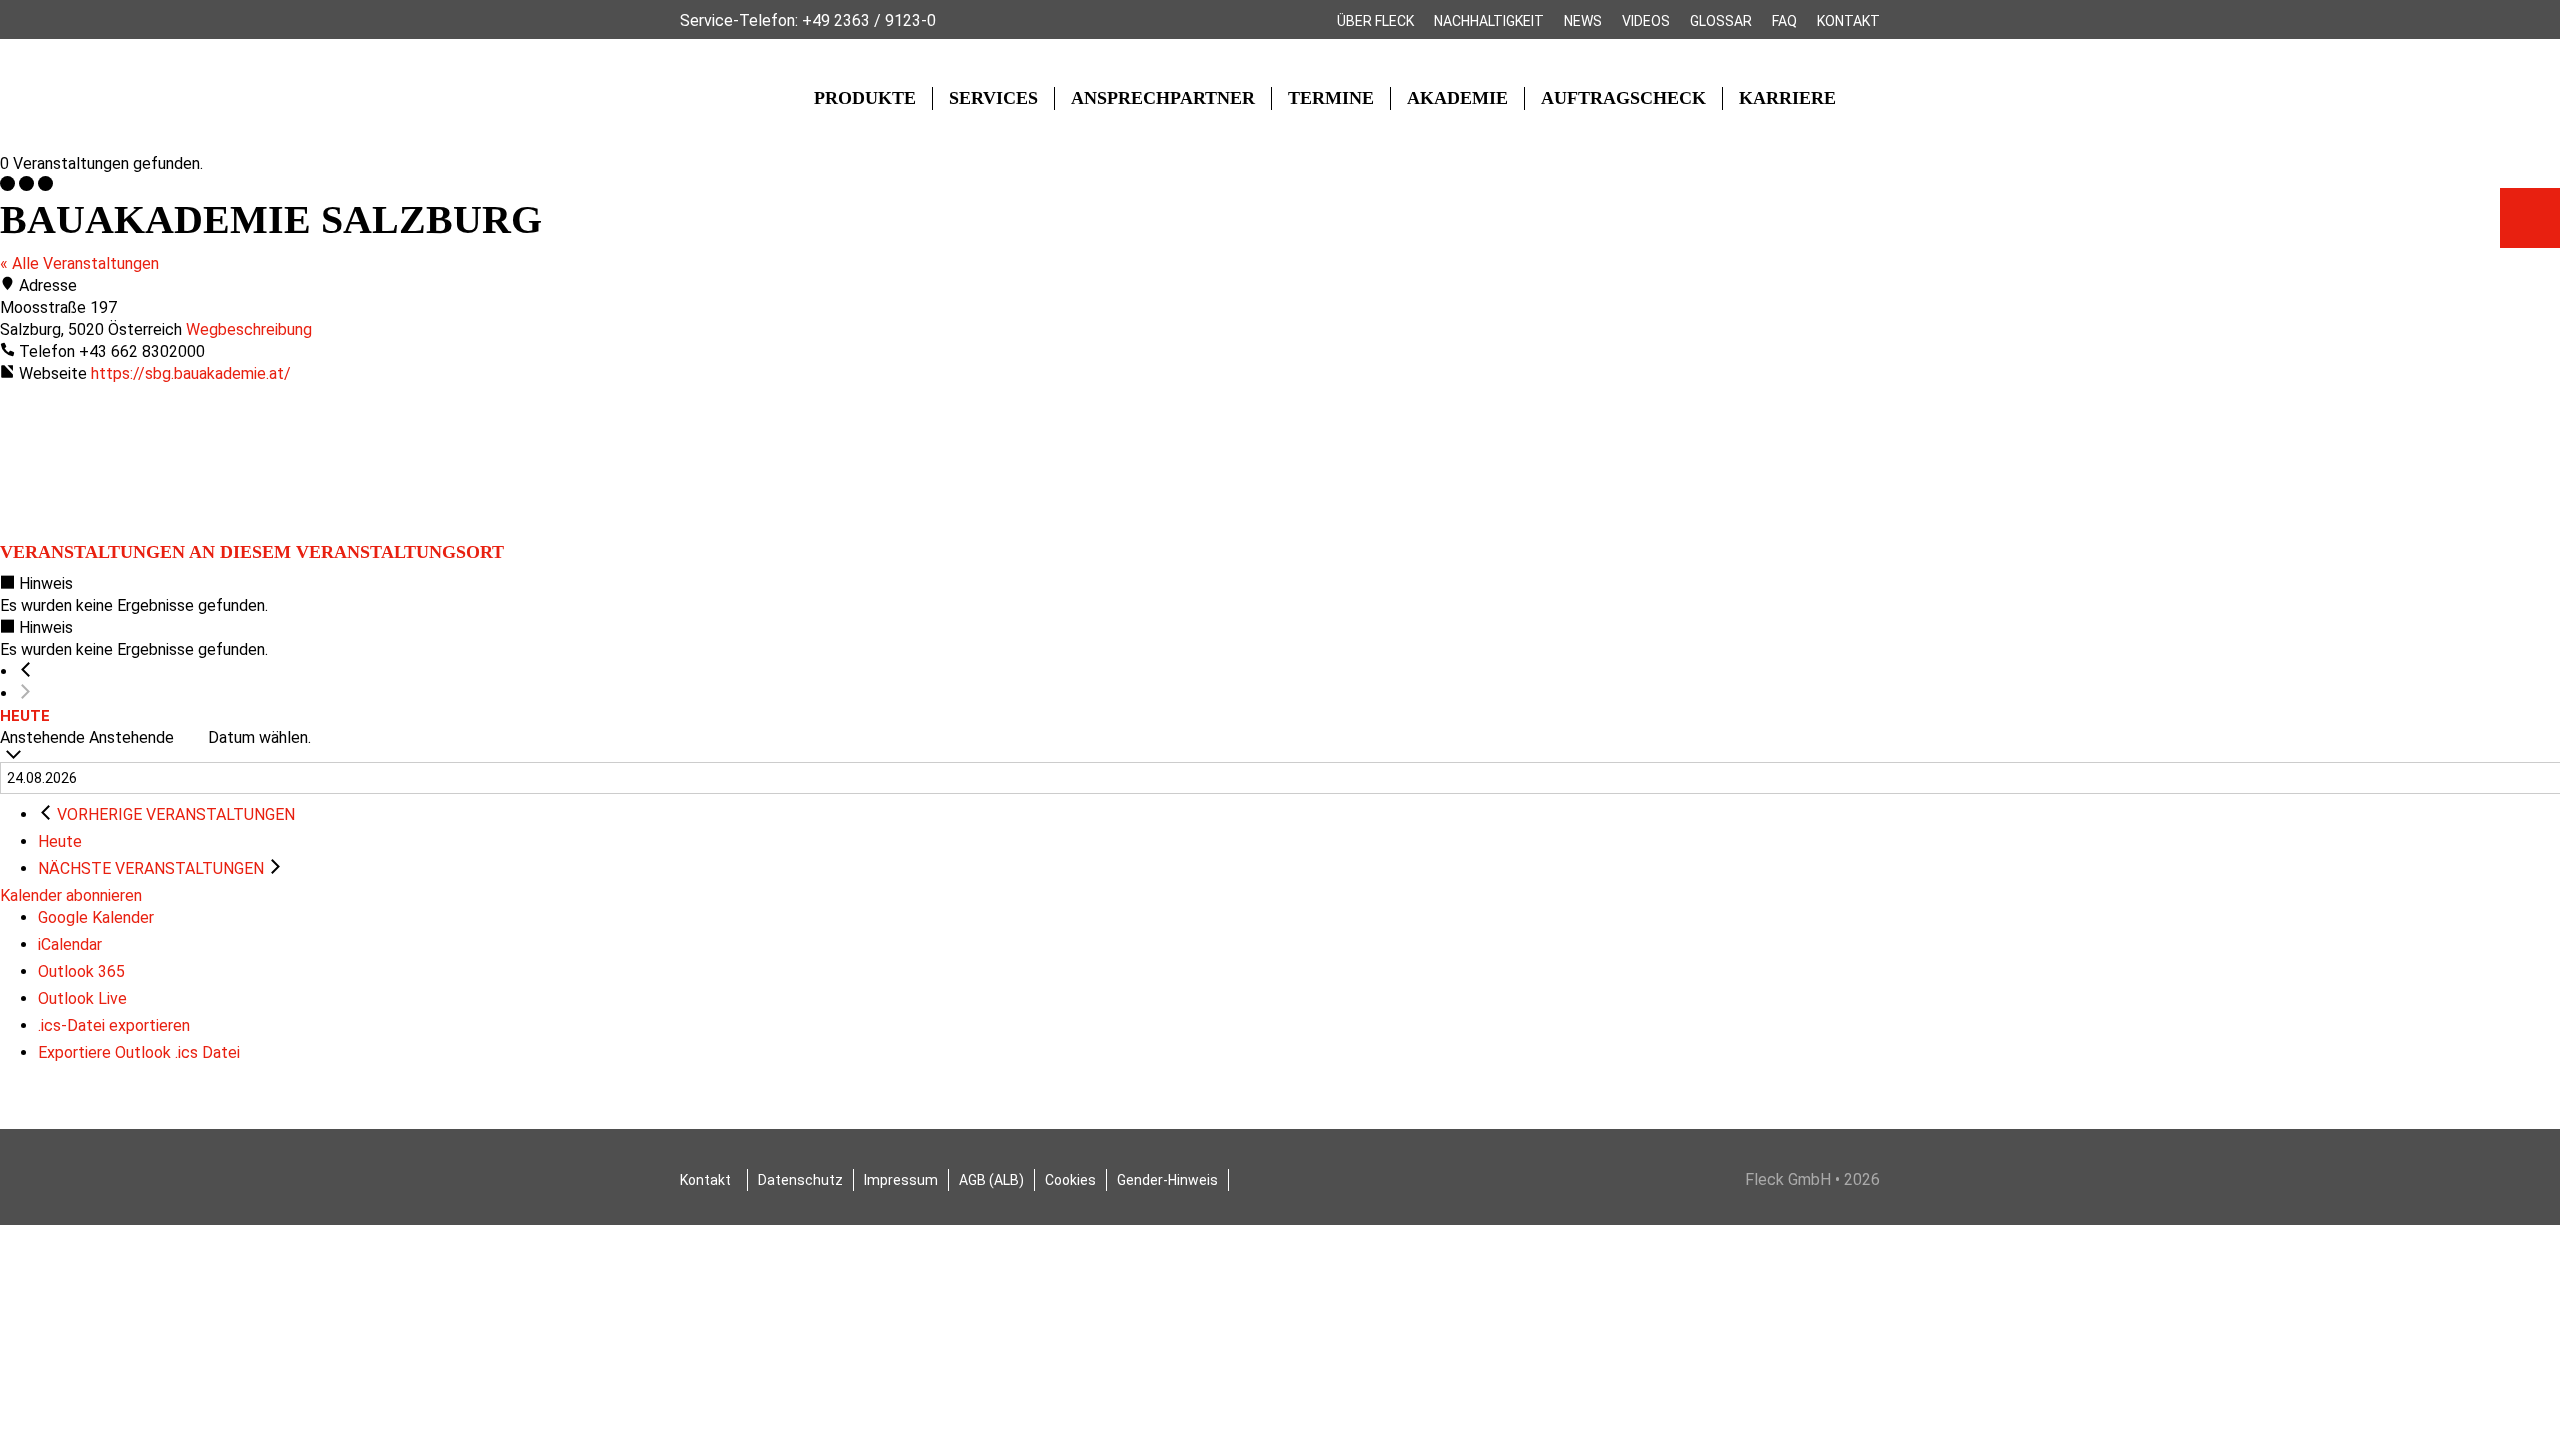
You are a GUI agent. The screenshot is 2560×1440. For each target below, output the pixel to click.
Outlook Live (82, 998)
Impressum (901, 1180)
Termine (1331, 98)
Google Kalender (96, 917)
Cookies (1070, 1180)
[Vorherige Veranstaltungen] (25, 671)
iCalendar (70, 944)
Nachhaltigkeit (1489, 21)
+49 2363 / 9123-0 (869, 20)
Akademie (1457, 98)
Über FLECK (1375, 21)
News (1583, 21)
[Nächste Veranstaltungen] (25, 694)
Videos (1646, 21)
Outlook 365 (81, 971)
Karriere (1787, 98)
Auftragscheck (1623, 98)
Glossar (1721, 21)
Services (993, 98)
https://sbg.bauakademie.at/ (191, 373)
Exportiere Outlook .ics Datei (139, 1052)
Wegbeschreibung (249, 329)
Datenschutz (800, 1180)
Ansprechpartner (1163, 98)
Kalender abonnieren (71, 895)
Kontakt (1848, 21)
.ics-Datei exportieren (114, 1025)
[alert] (1280, 595)
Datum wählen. (259, 737)
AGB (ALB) (991, 1180)
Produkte (865, 98)
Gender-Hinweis (1167, 1180)
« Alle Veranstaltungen (79, 263)
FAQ (1784, 21)
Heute (25, 716)
